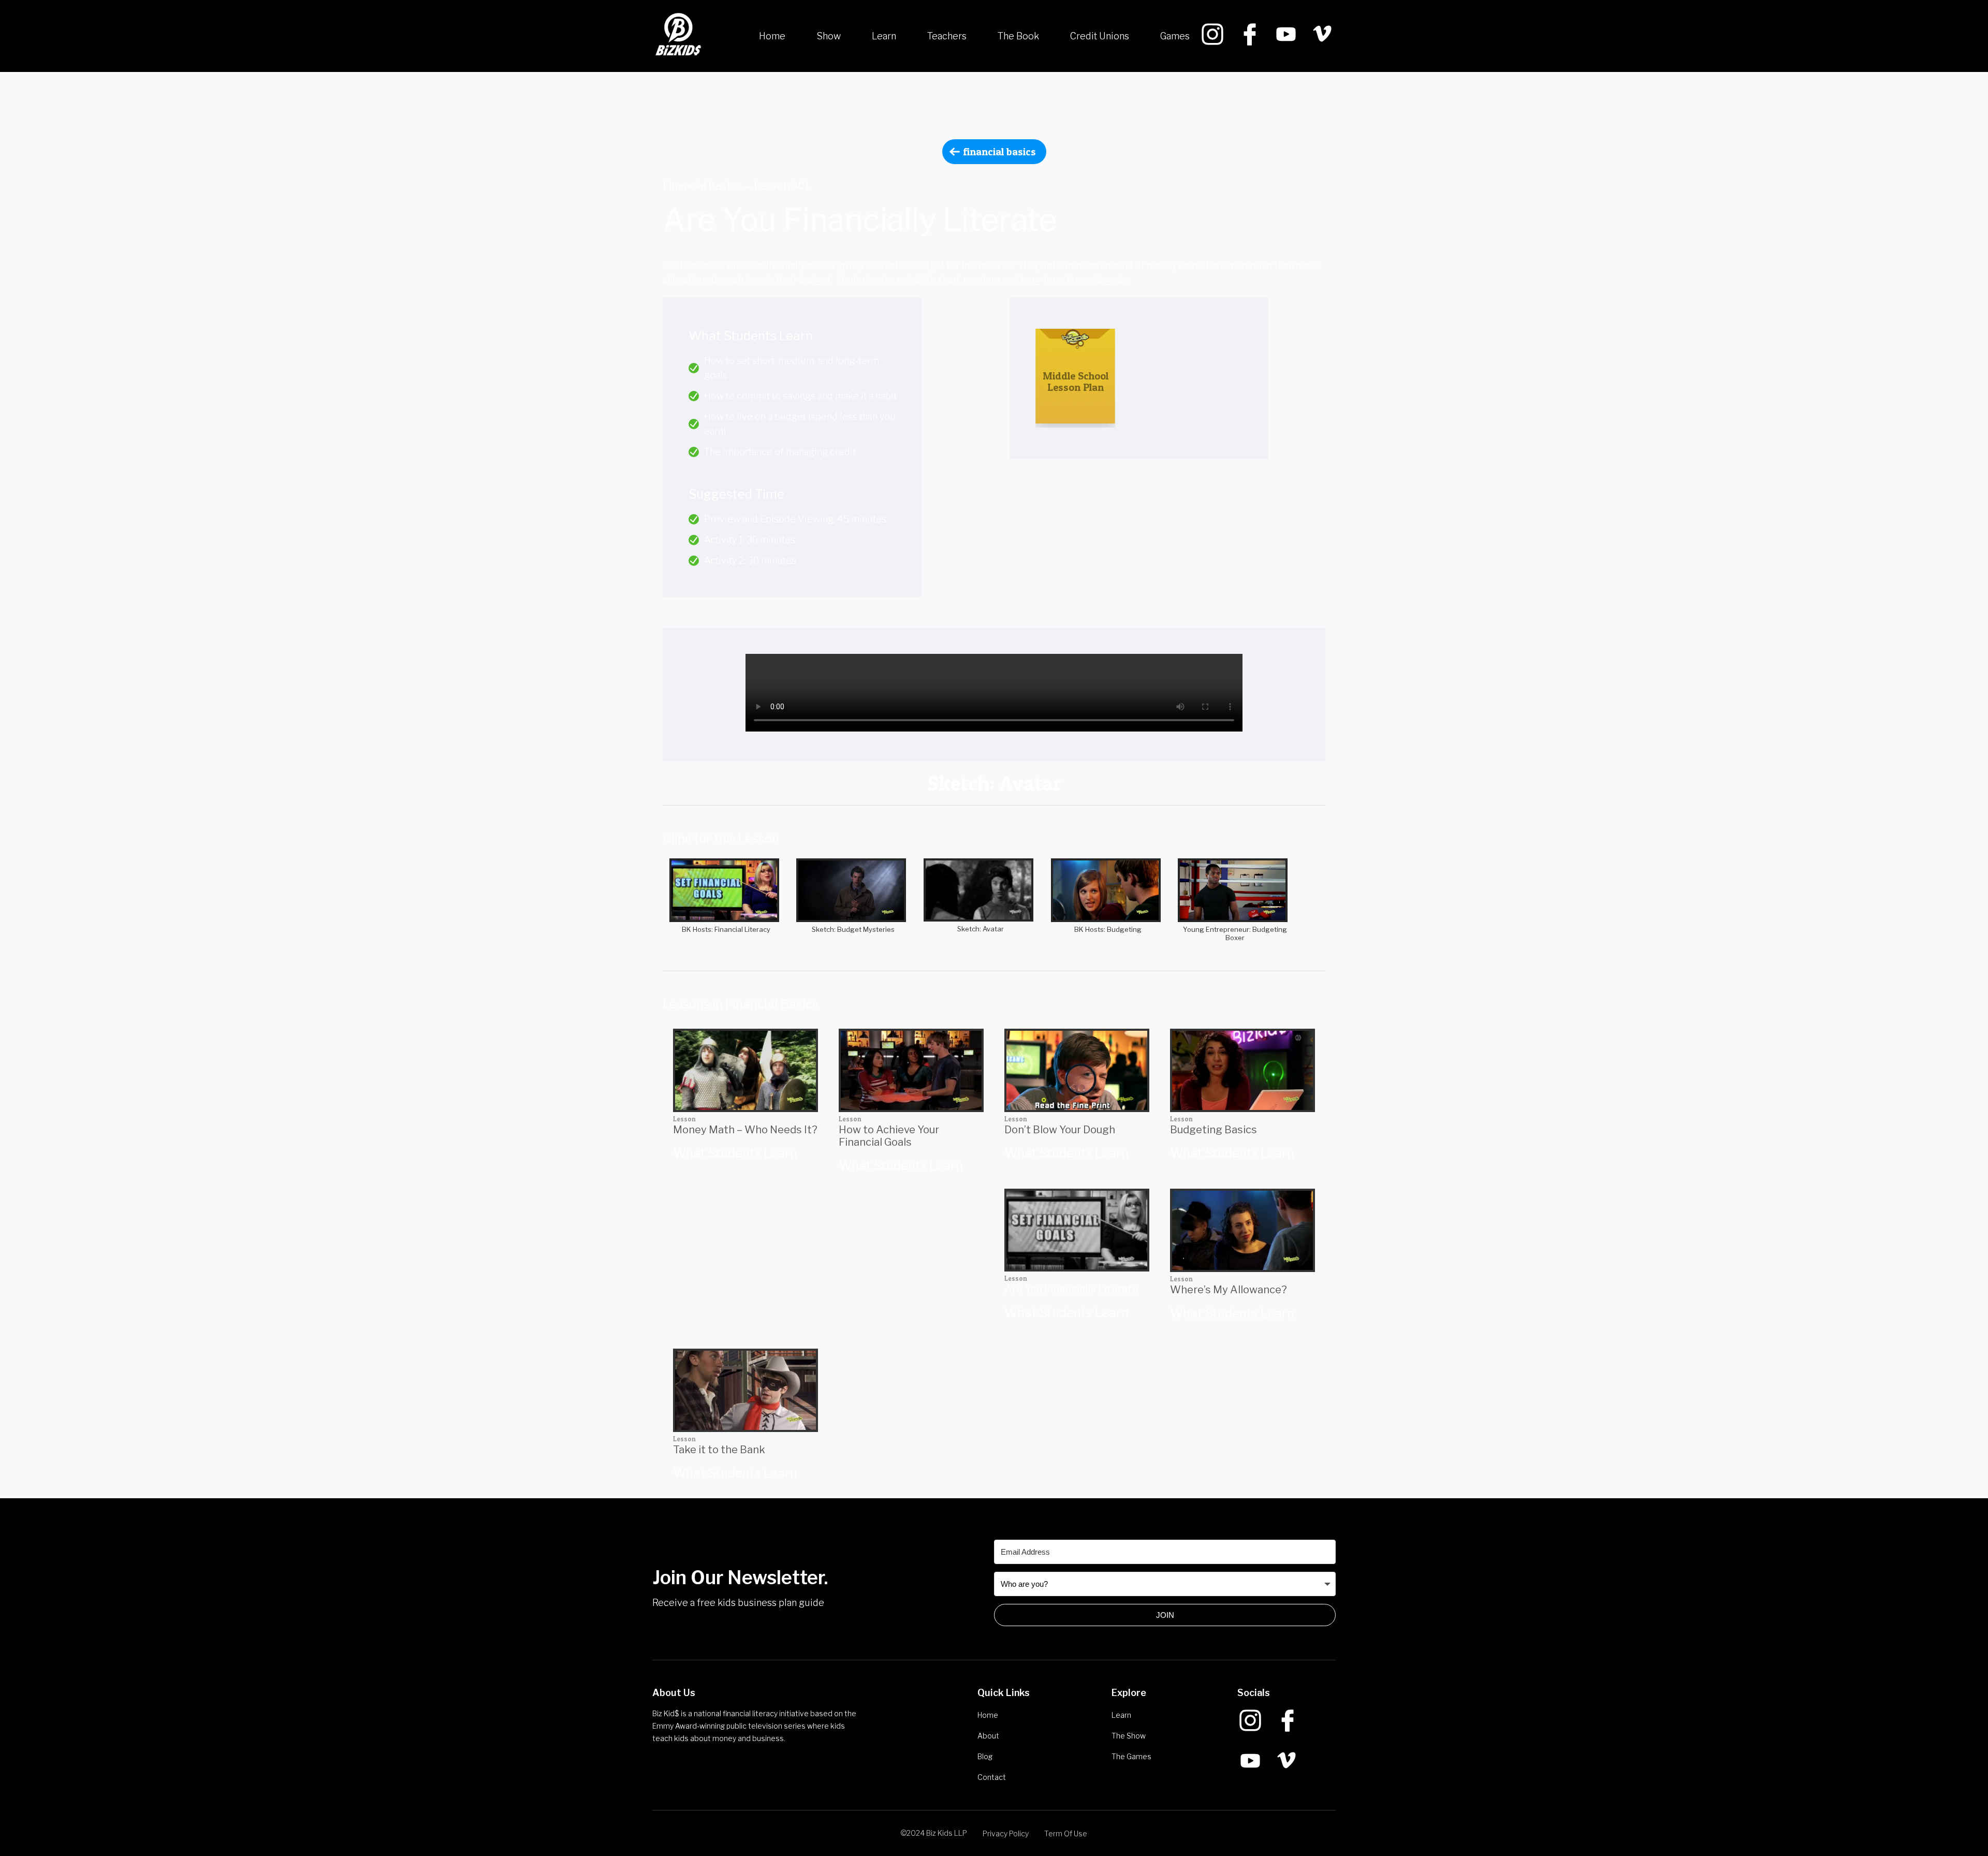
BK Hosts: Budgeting (1108, 929)
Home (772, 36)
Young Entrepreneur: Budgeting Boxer (1235, 933)
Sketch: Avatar (981, 929)
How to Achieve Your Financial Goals (889, 1136)
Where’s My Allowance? (1229, 1290)
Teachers (947, 36)
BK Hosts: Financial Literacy (726, 929)
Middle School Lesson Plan (1076, 382)
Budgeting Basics (1214, 1130)
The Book (1018, 36)
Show (829, 36)
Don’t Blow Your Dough (1060, 1130)
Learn (884, 36)
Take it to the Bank (719, 1450)
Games (1175, 36)
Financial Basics (999, 152)
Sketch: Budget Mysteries (853, 929)
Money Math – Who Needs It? (745, 1130)
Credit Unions (1100, 36)
